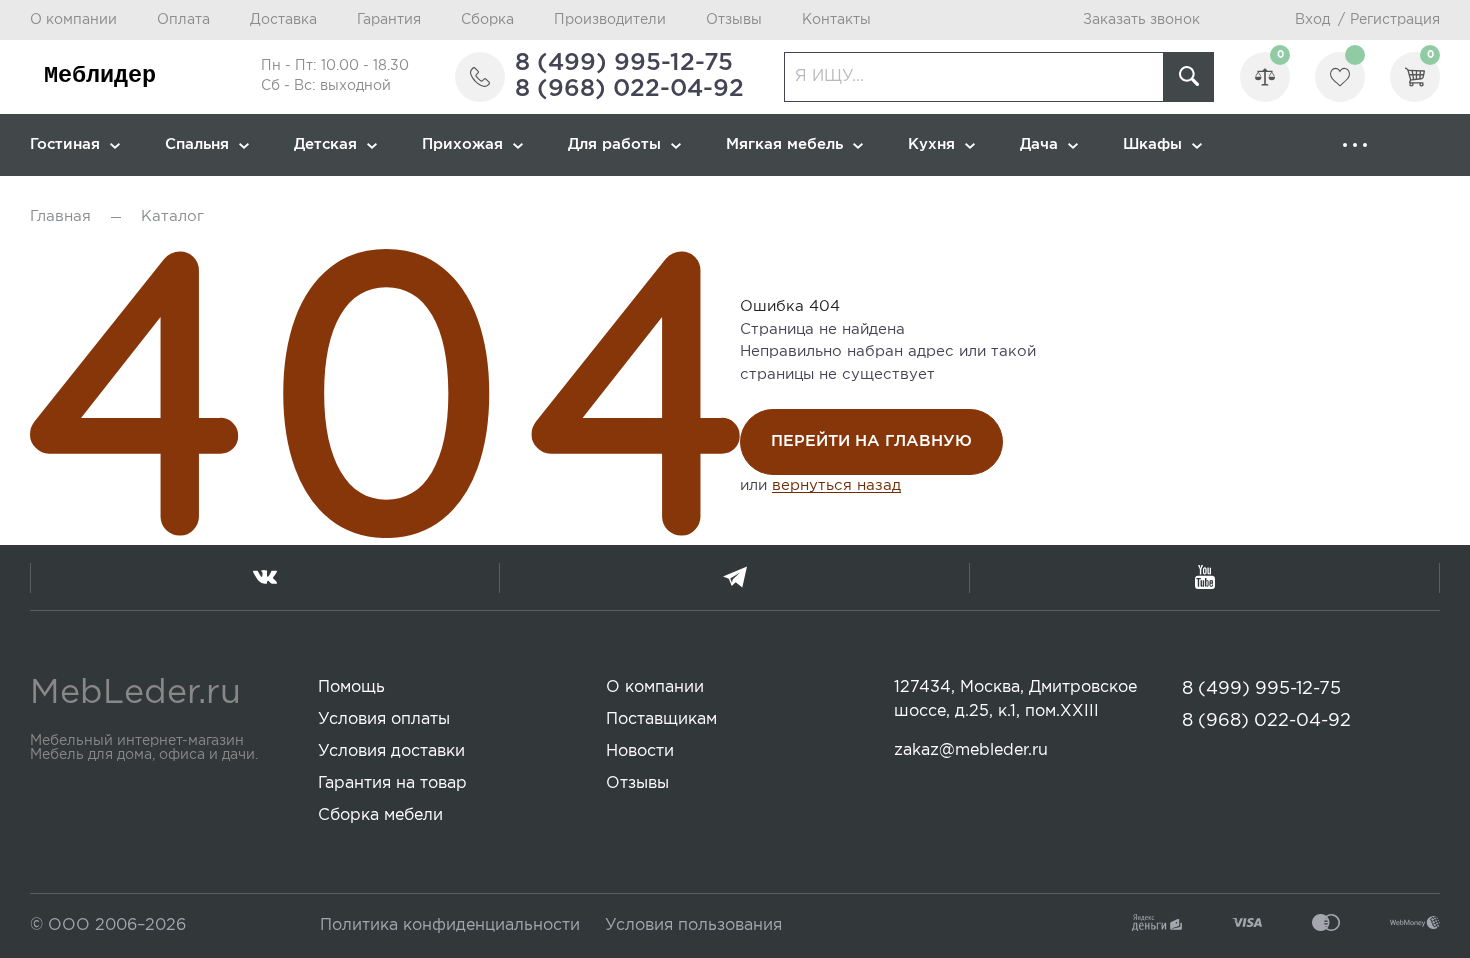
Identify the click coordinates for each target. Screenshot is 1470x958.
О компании (73, 20)
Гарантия (389, 20)
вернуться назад (836, 485)
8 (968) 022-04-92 (629, 89)
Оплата (183, 20)
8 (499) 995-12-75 (624, 63)
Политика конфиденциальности (450, 925)
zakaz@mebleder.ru (971, 750)
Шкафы (1152, 144)
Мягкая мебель (784, 144)
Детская (325, 144)
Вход (1312, 20)
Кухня (931, 144)
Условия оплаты (384, 719)
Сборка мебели (380, 815)
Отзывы (734, 20)
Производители (610, 20)
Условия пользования (693, 925)
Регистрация (1395, 20)
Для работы (614, 144)
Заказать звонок (1141, 20)
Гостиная (65, 144)
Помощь (351, 687)
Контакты (836, 20)
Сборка (487, 20)
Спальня (197, 144)
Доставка (283, 20)
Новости (640, 751)
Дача (1039, 144)
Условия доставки (391, 751)
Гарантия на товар (392, 783)
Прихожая (462, 144)
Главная (60, 216)
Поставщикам (661, 719)
